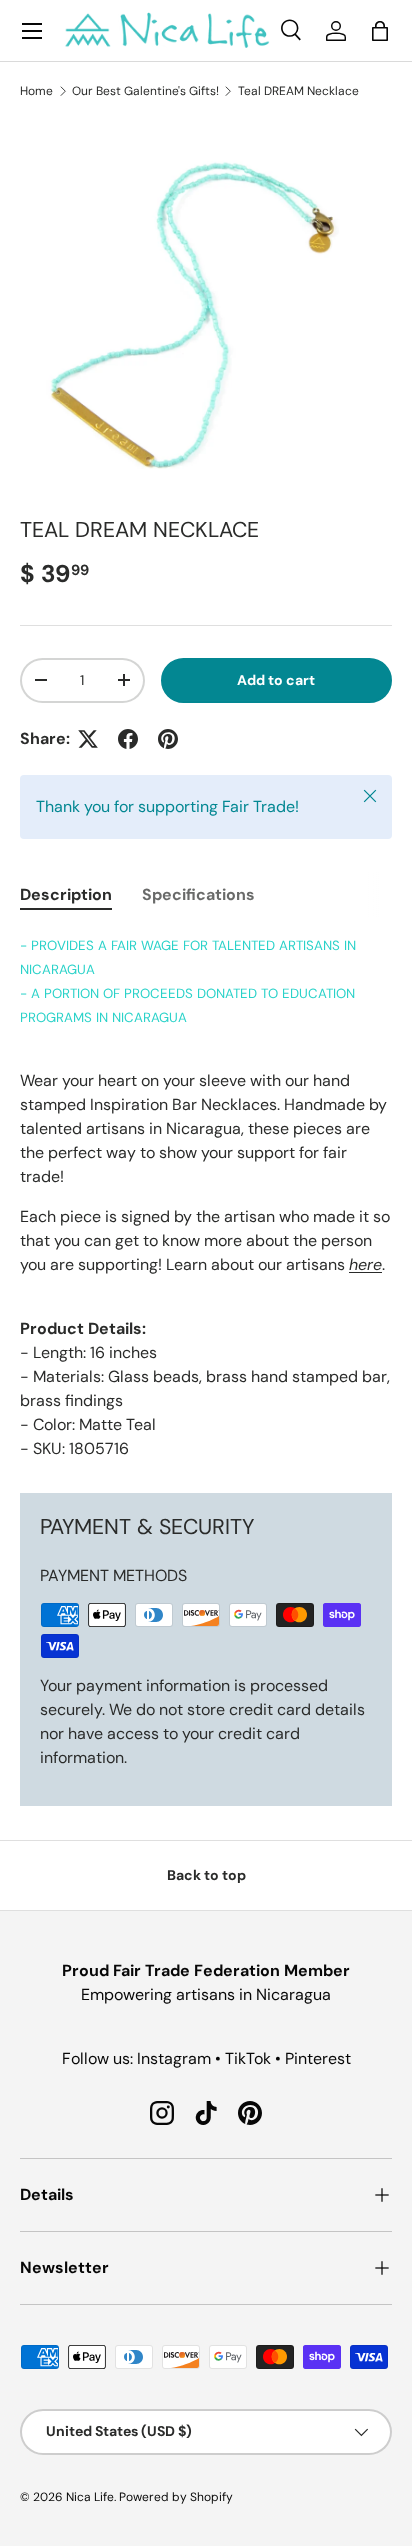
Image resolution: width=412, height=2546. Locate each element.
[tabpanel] (206, 1197)
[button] (380, 31)
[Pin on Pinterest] (168, 739)
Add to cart (276, 680)
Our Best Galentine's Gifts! (145, 91)
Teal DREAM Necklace (298, 91)
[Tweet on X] (88, 739)
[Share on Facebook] (128, 739)
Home (36, 91)
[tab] (66, 894)
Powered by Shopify (176, 2497)
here (365, 1264)
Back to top (206, 1875)
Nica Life (90, 2497)
